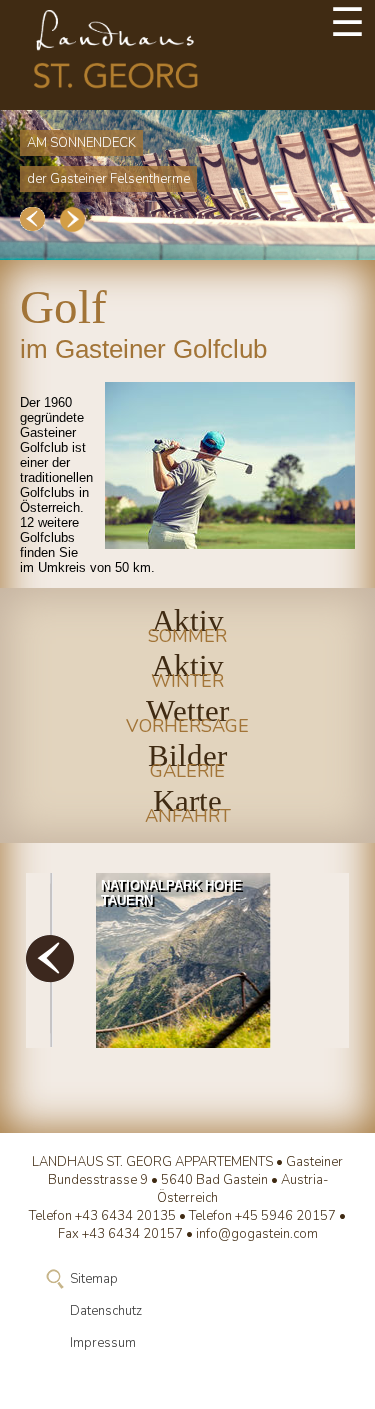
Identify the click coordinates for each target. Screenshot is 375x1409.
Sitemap (94, 1279)
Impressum (103, 1343)
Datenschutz (106, 1311)
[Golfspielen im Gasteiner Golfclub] (230, 465)
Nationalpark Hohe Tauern (171, 893)
